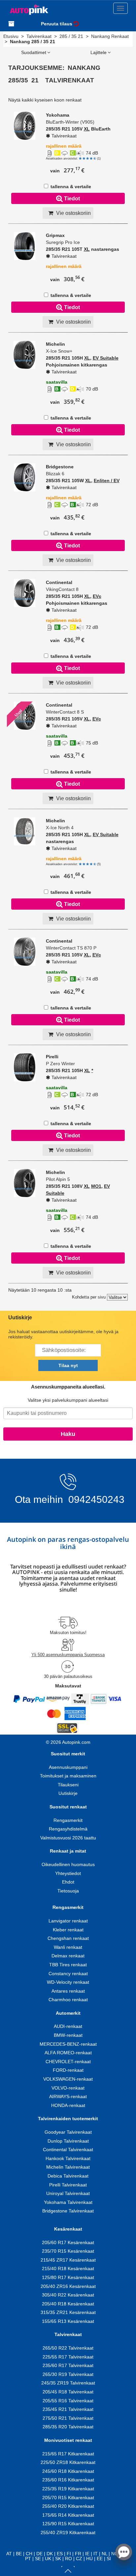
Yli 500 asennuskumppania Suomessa (68, 1655)
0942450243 (95, 1499)
